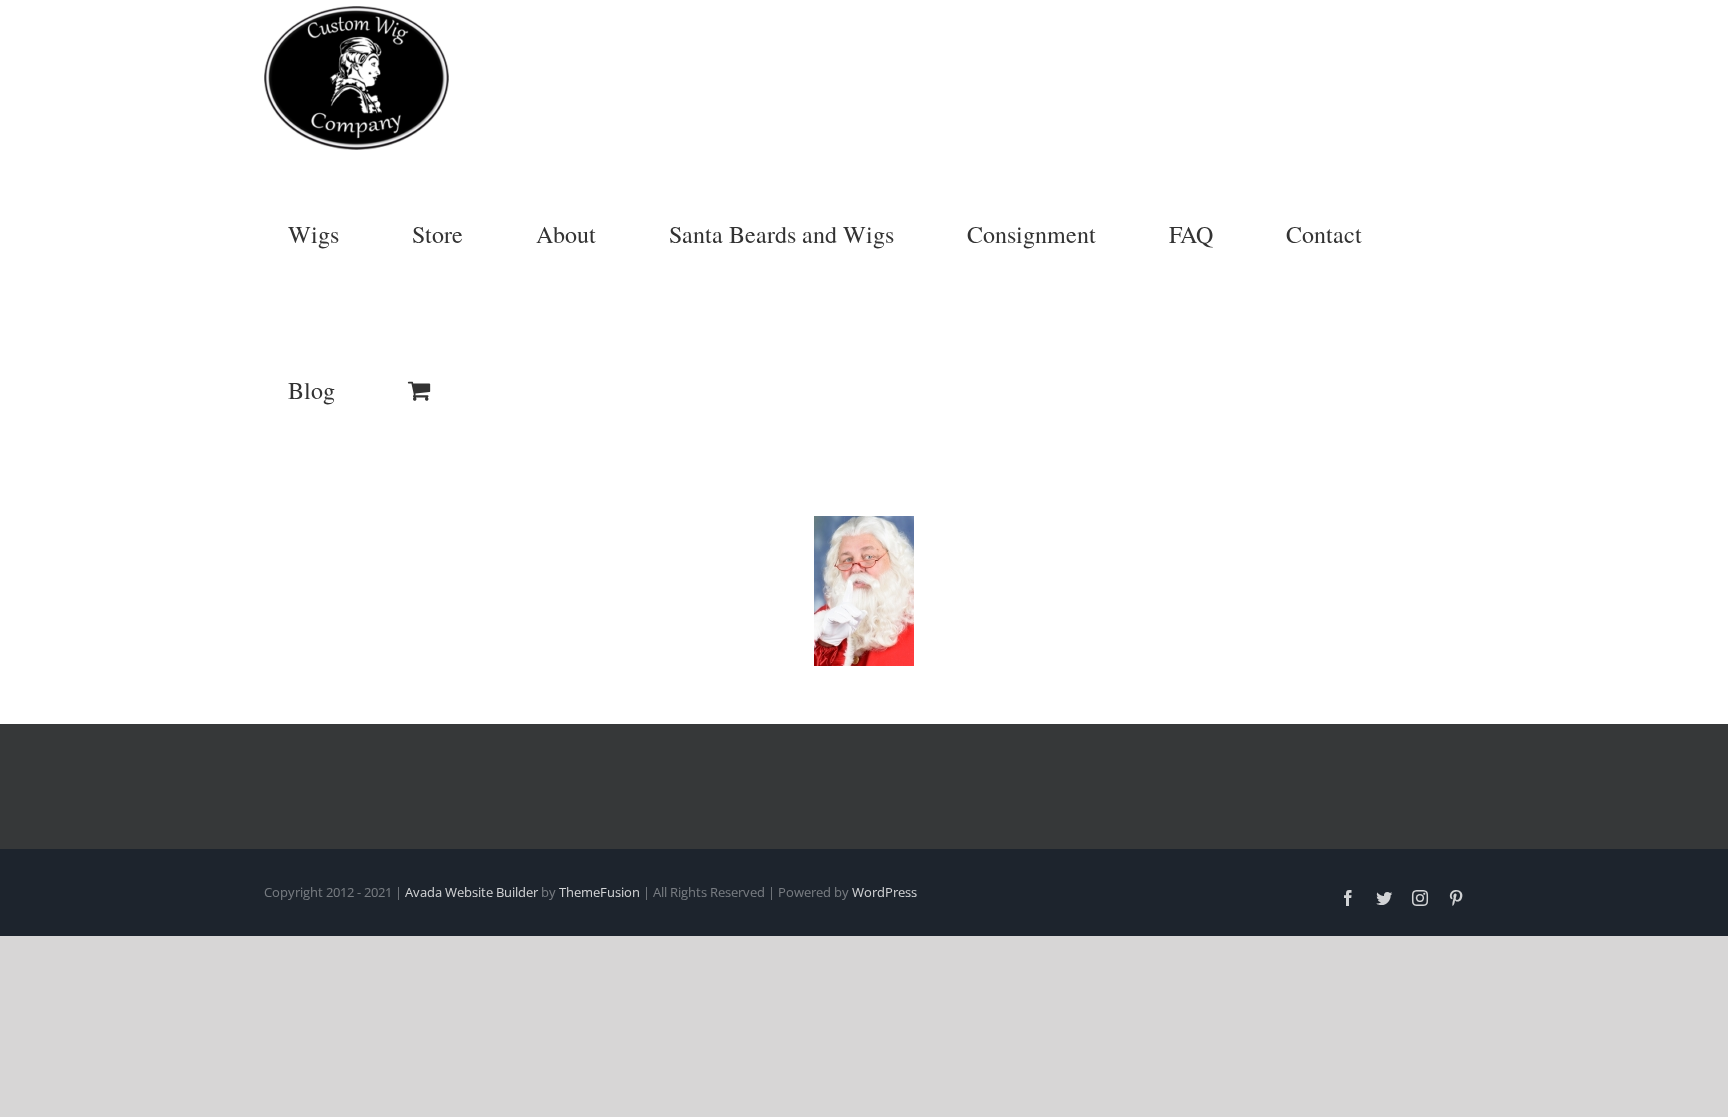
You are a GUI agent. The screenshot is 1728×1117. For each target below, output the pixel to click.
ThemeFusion (599, 892)
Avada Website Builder (471, 892)
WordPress (884, 892)
